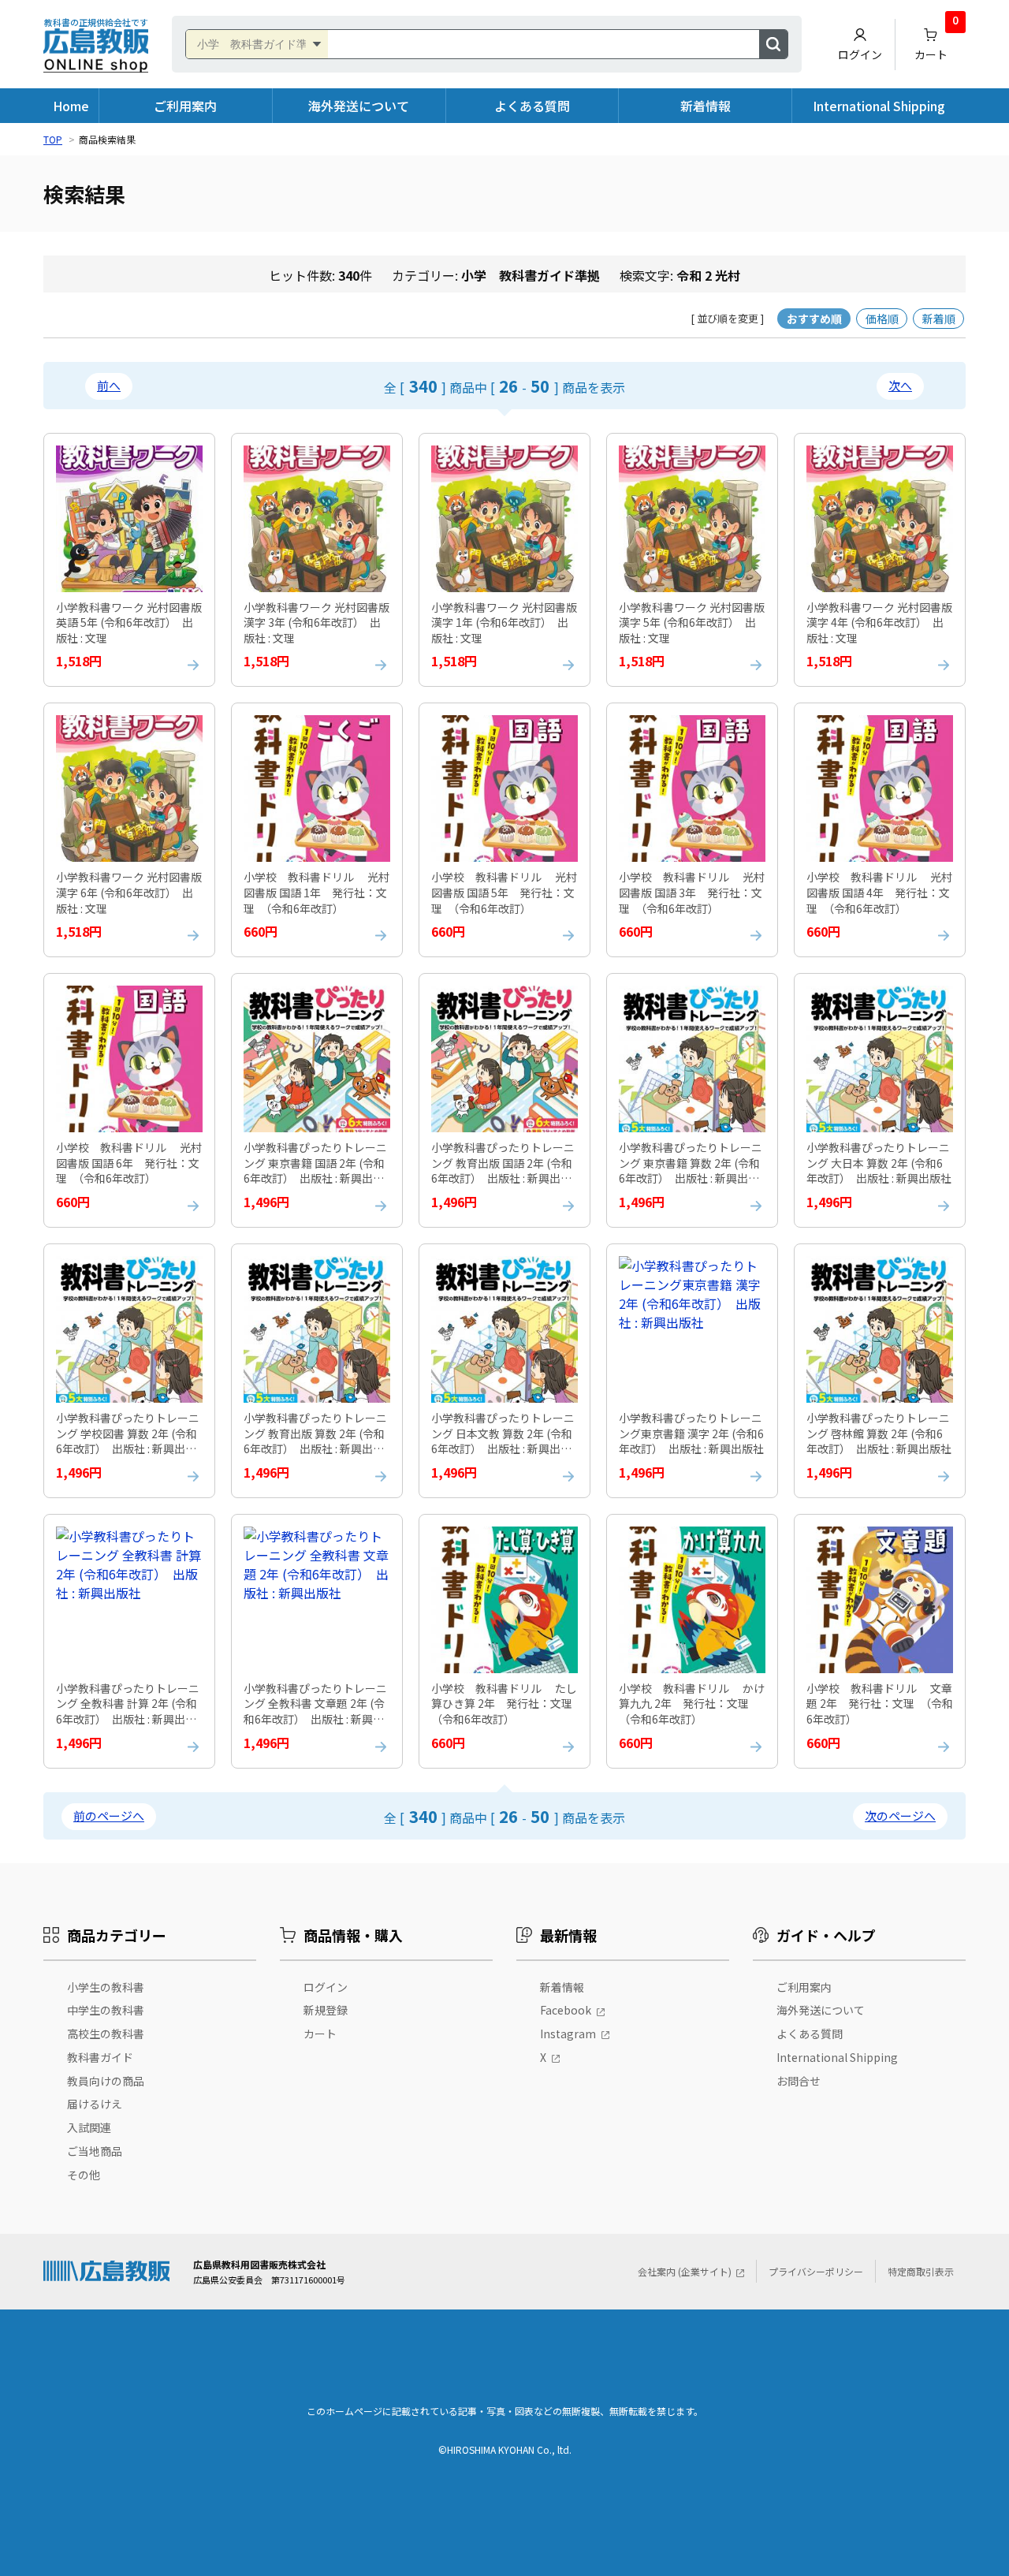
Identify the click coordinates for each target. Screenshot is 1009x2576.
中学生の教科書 (106, 2010)
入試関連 (89, 2127)
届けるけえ (95, 2104)
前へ (109, 385)
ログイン (860, 54)
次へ (900, 385)
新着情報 (706, 106)
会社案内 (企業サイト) (685, 2271)
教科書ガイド (100, 2057)
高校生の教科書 (106, 2034)
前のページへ (109, 1816)
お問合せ (799, 2081)
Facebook (566, 2010)
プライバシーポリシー (816, 2271)
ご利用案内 (185, 106)
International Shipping (879, 106)
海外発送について (359, 106)
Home (71, 106)
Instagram (568, 2034)
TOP (53, 139)
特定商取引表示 (921, 2271)
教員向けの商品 (106, 2081)
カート (936, 41)
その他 (84, 2175)
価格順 (882, 319)
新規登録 (326, 2010)
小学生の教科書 (106, 1987)
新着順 (939, 319)
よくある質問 (532, 106)
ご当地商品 (95, 2151)
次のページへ (900, 1816)
